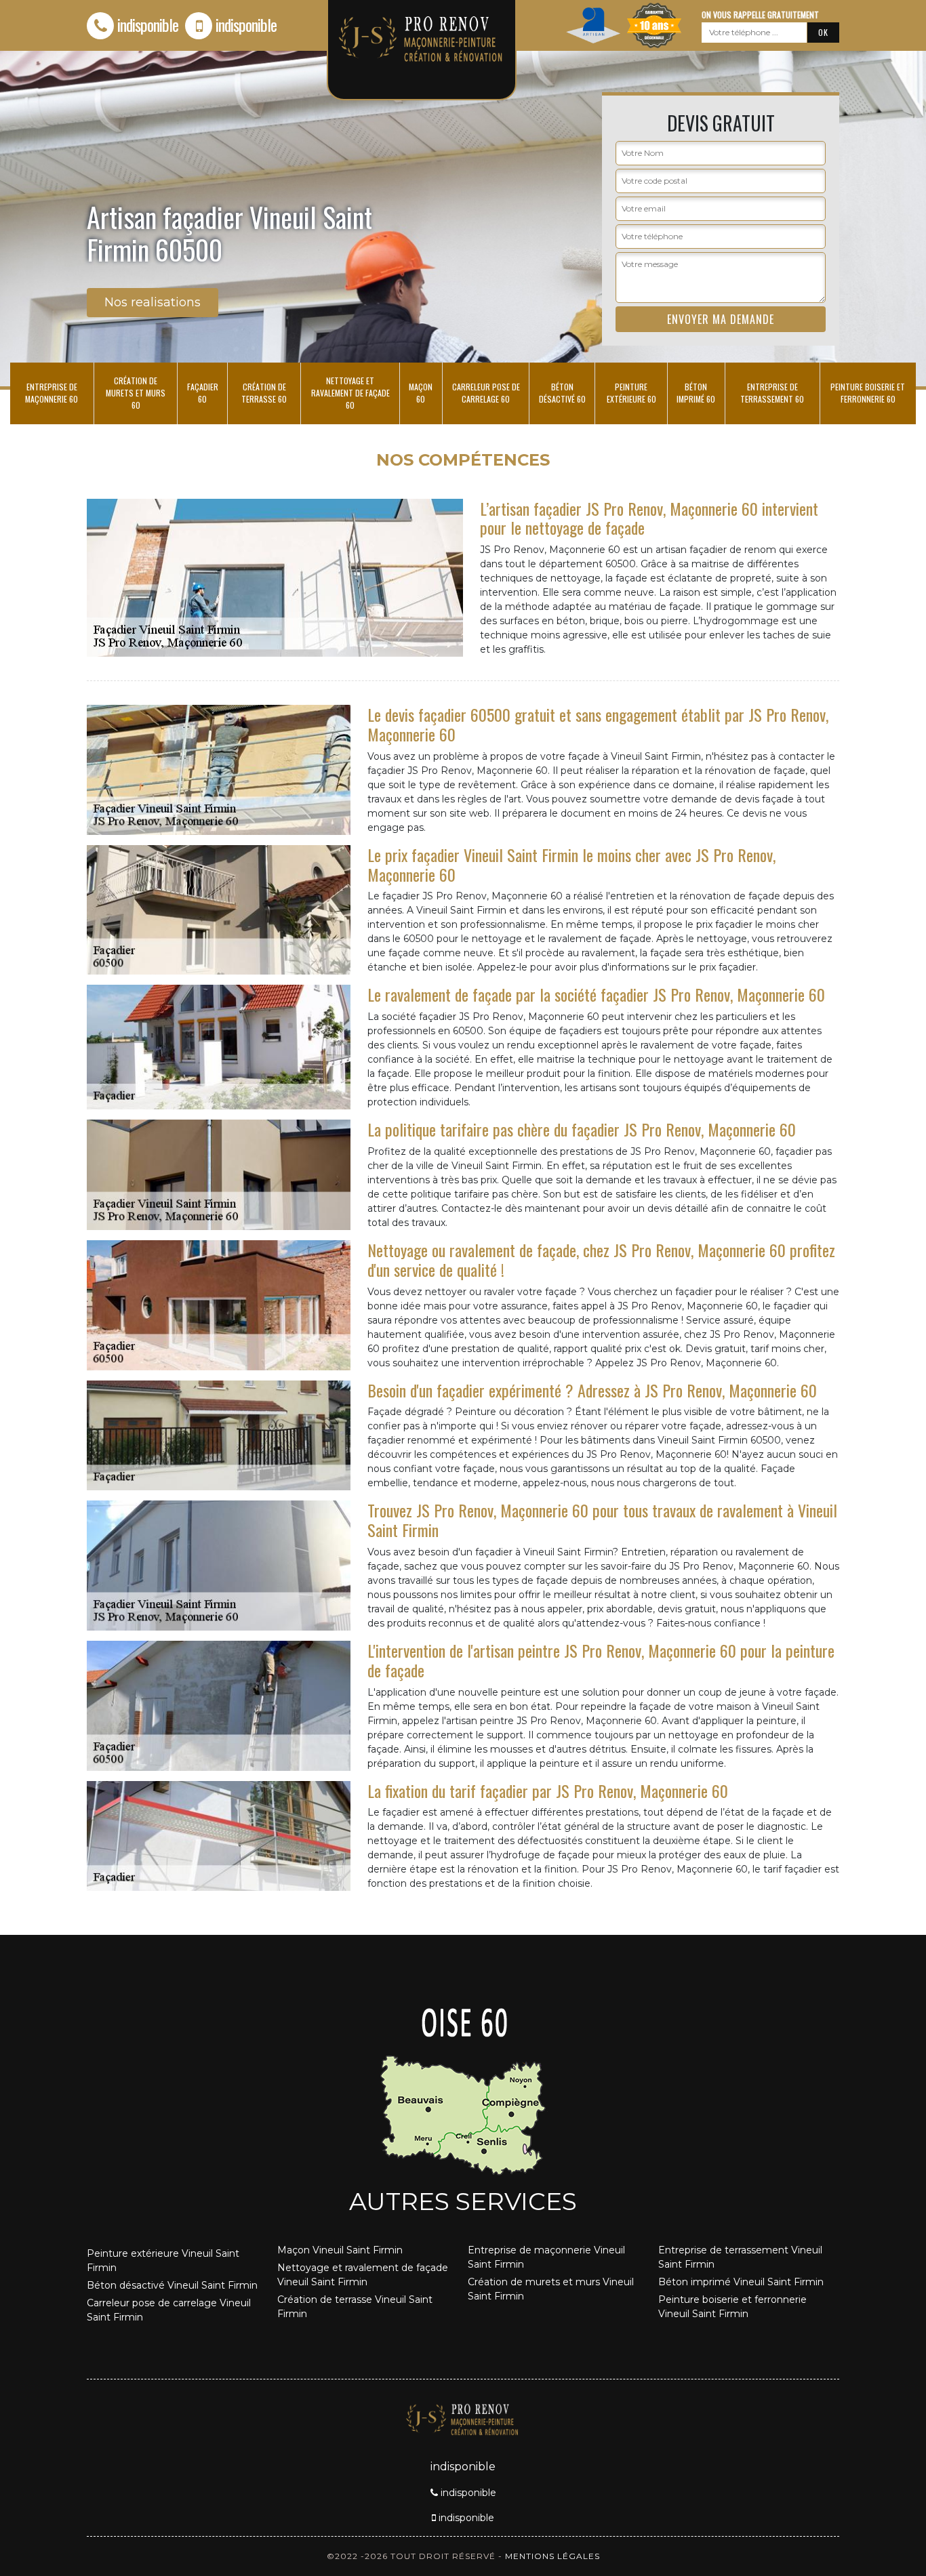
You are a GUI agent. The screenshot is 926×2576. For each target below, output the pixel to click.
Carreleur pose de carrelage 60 (486, 393)
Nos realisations (153, 302)
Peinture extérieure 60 (631, 393)
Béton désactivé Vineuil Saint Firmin (172, 2285)
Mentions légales (552, 2556)
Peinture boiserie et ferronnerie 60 (868, 393)
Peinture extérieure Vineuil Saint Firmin (163, 2261)
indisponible (148, 24)
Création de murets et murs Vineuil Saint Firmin (551, 2289)
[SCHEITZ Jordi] (463, 2418)
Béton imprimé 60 (696, 393)
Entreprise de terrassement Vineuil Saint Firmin (740, 2257)
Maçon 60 (421, 393)
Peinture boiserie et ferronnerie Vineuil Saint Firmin (732, 2307)
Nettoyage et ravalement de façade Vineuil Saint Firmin (363, 2275)
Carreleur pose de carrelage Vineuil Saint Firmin (169, 2310)
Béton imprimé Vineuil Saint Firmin (741, 2282)
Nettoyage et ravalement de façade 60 (350, 393)
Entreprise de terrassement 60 (772, 393)
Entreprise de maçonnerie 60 (52, 393)
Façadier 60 (203, 393)
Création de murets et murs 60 (136, 393)
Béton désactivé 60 (562, 393)
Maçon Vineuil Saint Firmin (340, 2250)
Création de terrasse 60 (264, 393)
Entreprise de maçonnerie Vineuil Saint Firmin (546, 2257)
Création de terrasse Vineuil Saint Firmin (355, 2307)
